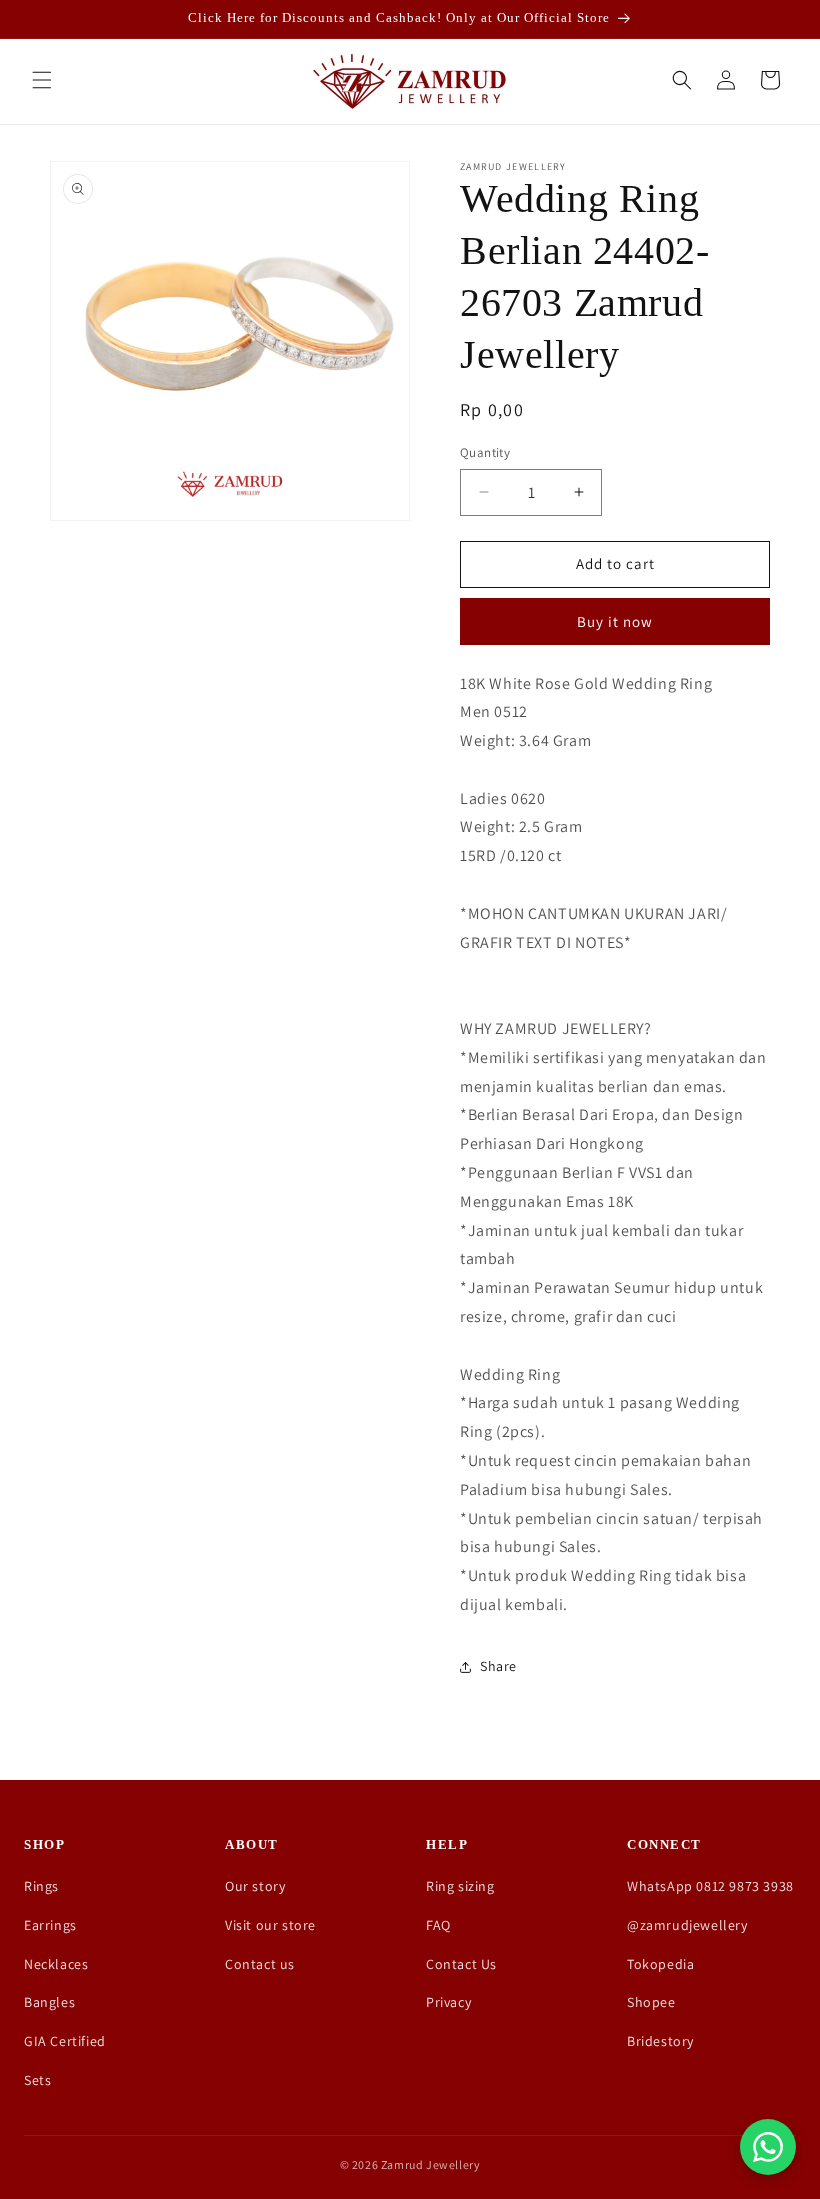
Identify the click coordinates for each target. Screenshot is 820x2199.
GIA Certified (65, 2041)
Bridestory (660, 2041)
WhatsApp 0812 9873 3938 (710, 1886)
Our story (255, 1886)
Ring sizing (460, 1886)
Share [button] (498, 1666)
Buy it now (615, 621)
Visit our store (270, 1925)
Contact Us (461, 1964)
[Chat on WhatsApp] (768, 2147)
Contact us (260, 1964)
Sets (37, 2080)
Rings (41, 1886)
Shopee (651, 2002)
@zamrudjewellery (687, 1925)
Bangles (49, 2002)
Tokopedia (660, 1964)
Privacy (448, 2002)
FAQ (438, 1925)
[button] (42, 80)
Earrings (50, 1925)
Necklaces (56, 1964)
